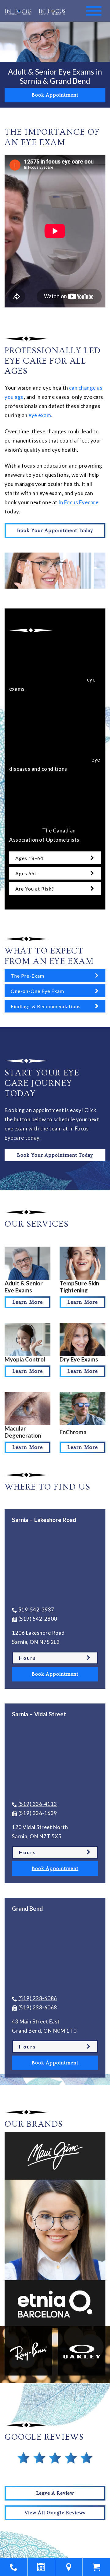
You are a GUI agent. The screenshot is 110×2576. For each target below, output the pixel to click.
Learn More (28, 1302)
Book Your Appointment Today (55, 531)
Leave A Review (55, 2493)
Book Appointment (55, 95)
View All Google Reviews (55, 2513)
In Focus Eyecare (78, 502)
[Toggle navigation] (94, 11)
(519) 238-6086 (38, 1998)
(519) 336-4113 (38, 1804)
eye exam (40, 415)
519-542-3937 (36, 1610)
